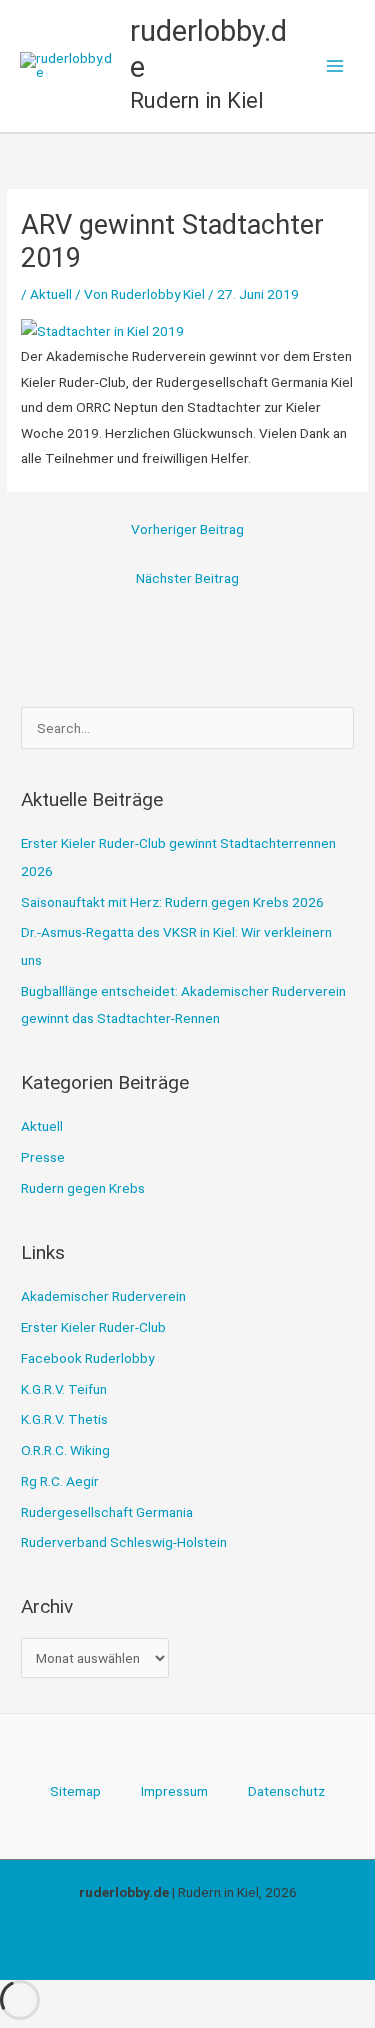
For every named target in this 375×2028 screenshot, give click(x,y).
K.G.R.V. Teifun (64, 1389)
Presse (43, 1157)
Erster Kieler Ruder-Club (93, 1327)
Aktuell (51, 294)
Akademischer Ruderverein (103, 1296)
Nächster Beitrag (187, 578)
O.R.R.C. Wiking (65, 1450)
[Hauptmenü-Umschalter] (335, 66)
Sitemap (75, 1791)
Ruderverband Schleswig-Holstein (124, 1542)
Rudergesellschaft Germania (107, 1512)
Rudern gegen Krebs (83, 1188)
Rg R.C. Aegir (60, 1481)
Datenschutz (286, 1791)
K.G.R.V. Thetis (64, 1419)
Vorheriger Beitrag (187, 529)
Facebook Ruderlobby (87, 1358)
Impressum (174, 1791)
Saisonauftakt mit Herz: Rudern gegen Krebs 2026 (172, 902)
